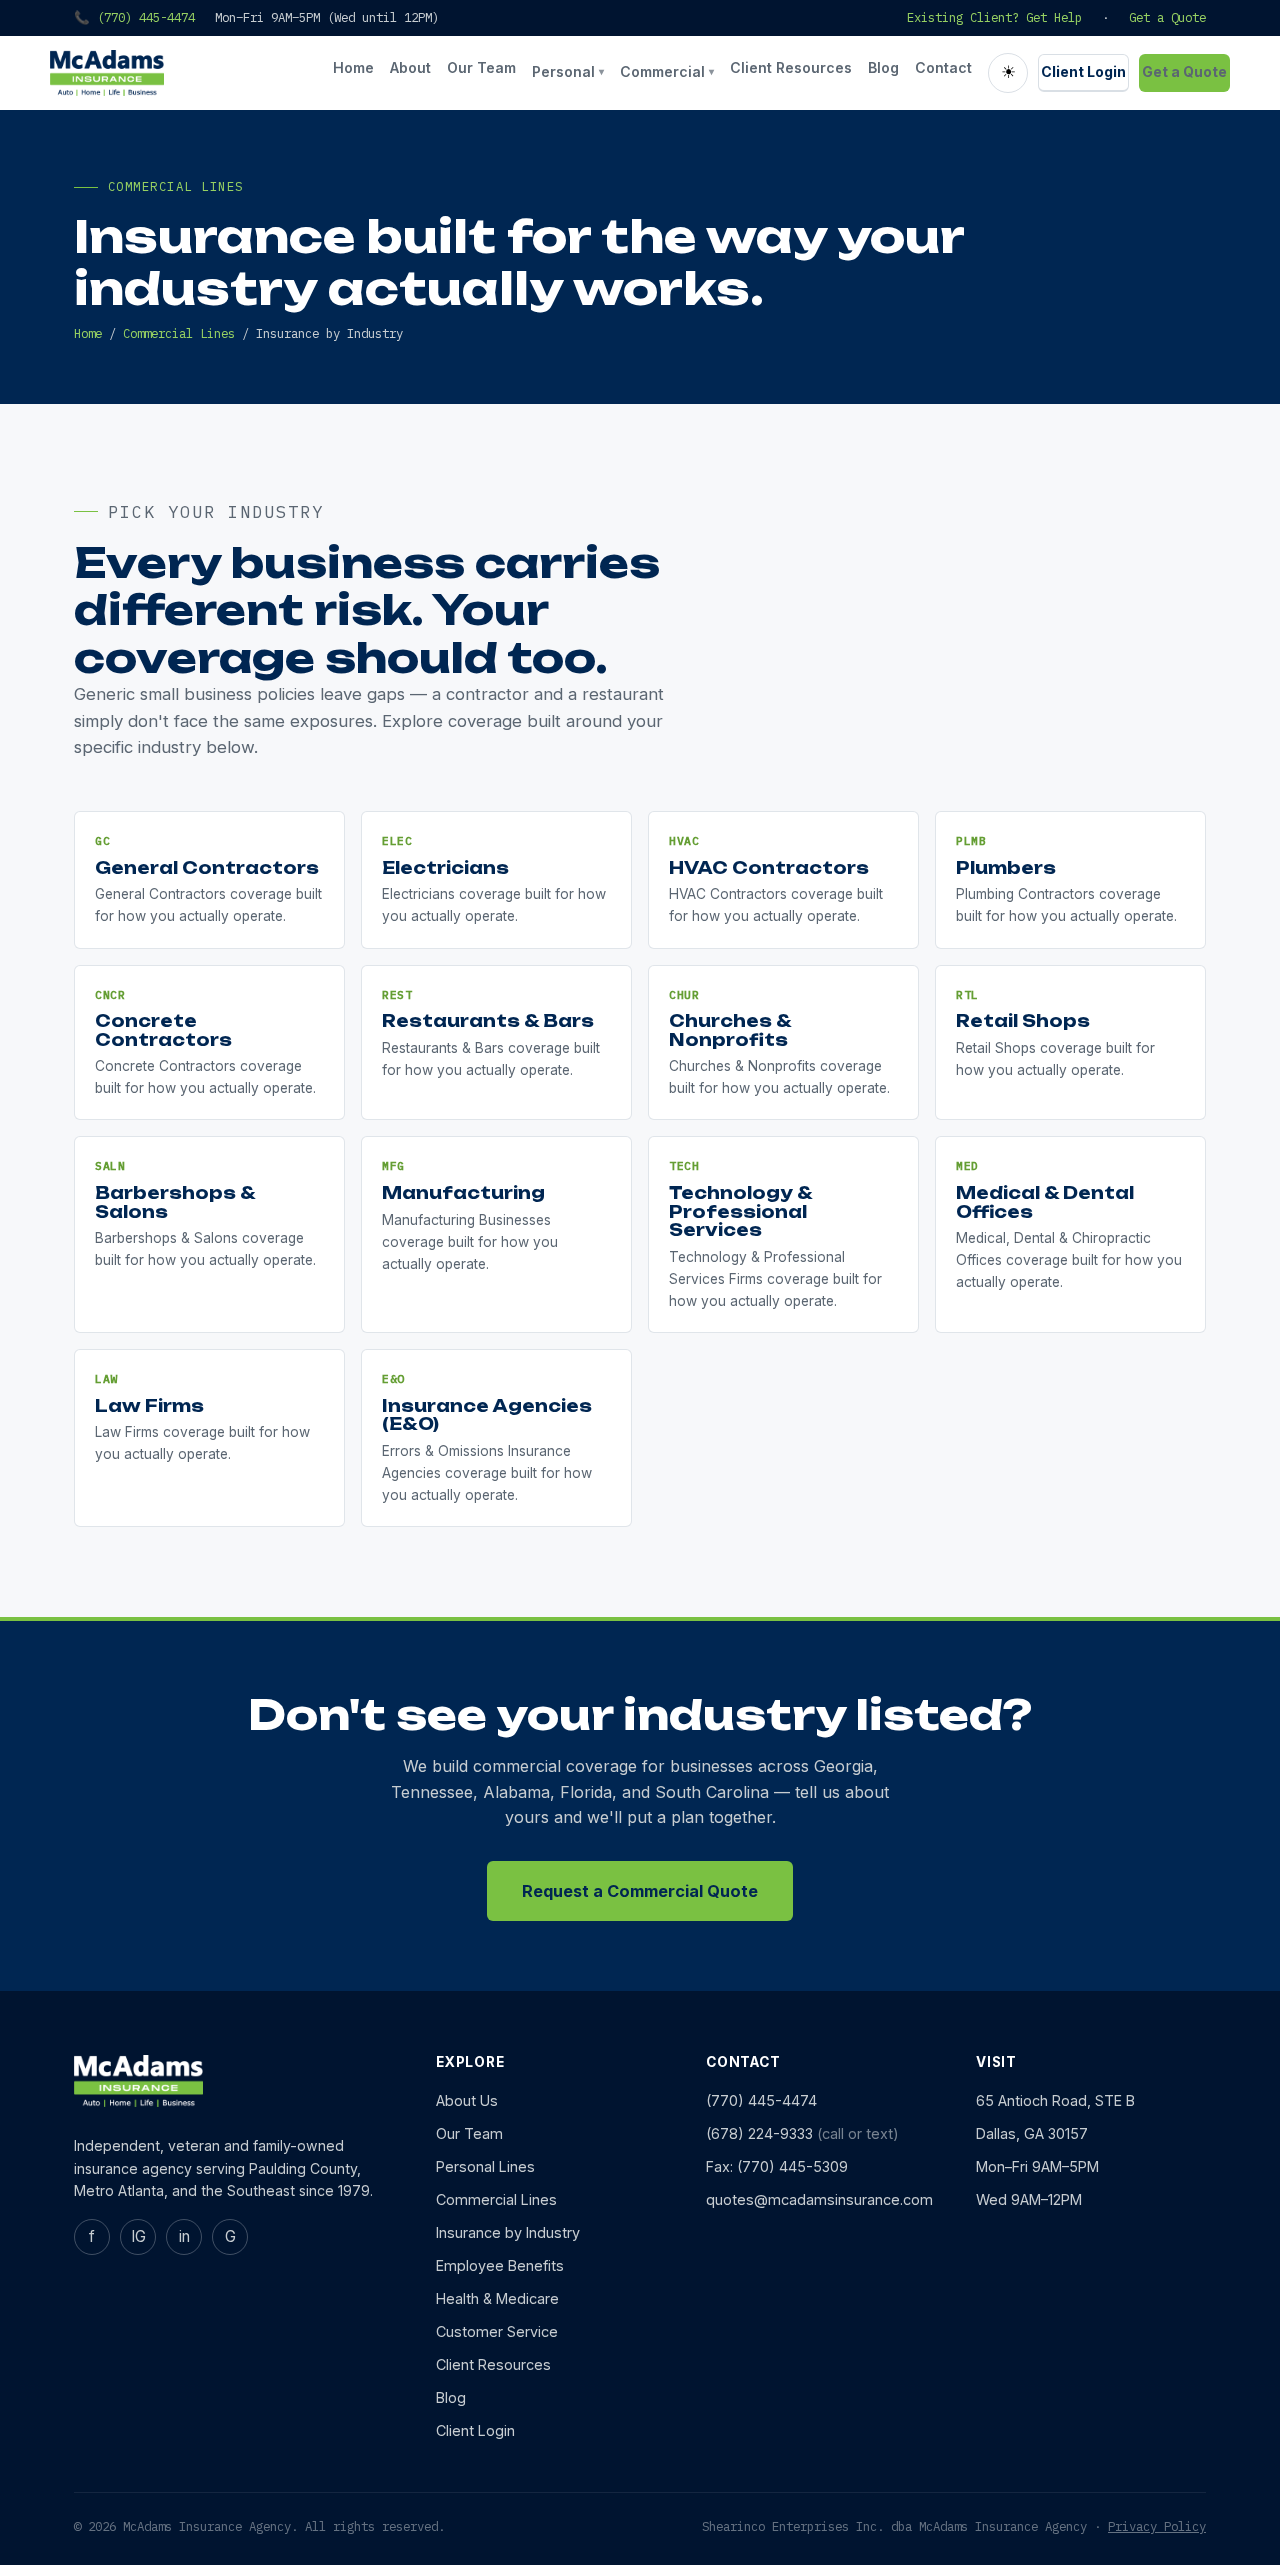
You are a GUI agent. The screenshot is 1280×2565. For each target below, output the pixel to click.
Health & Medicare (497, 2298)
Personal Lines (485, 2166)
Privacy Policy (1157, 2526)
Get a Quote (1167, 17)
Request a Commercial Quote (640, 1891)
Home (353, 67)
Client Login (1083, 71)
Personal (568, 71)
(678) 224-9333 (759, 2133)
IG (138, 2236)
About (410, 67)
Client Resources (791, 67)
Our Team (481, 67)
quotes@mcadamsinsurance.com (819, 2199)
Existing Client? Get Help (994, 17)
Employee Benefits (500, 2265)
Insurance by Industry (508, 2232)
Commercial (667, 71)
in (184, 2236)
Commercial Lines (179, 333)
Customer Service (497, 2331)
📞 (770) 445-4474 (134, 17)
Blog (883, 67)
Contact (943, 67)
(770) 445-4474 (761, 2100)
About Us (467, 2100)
